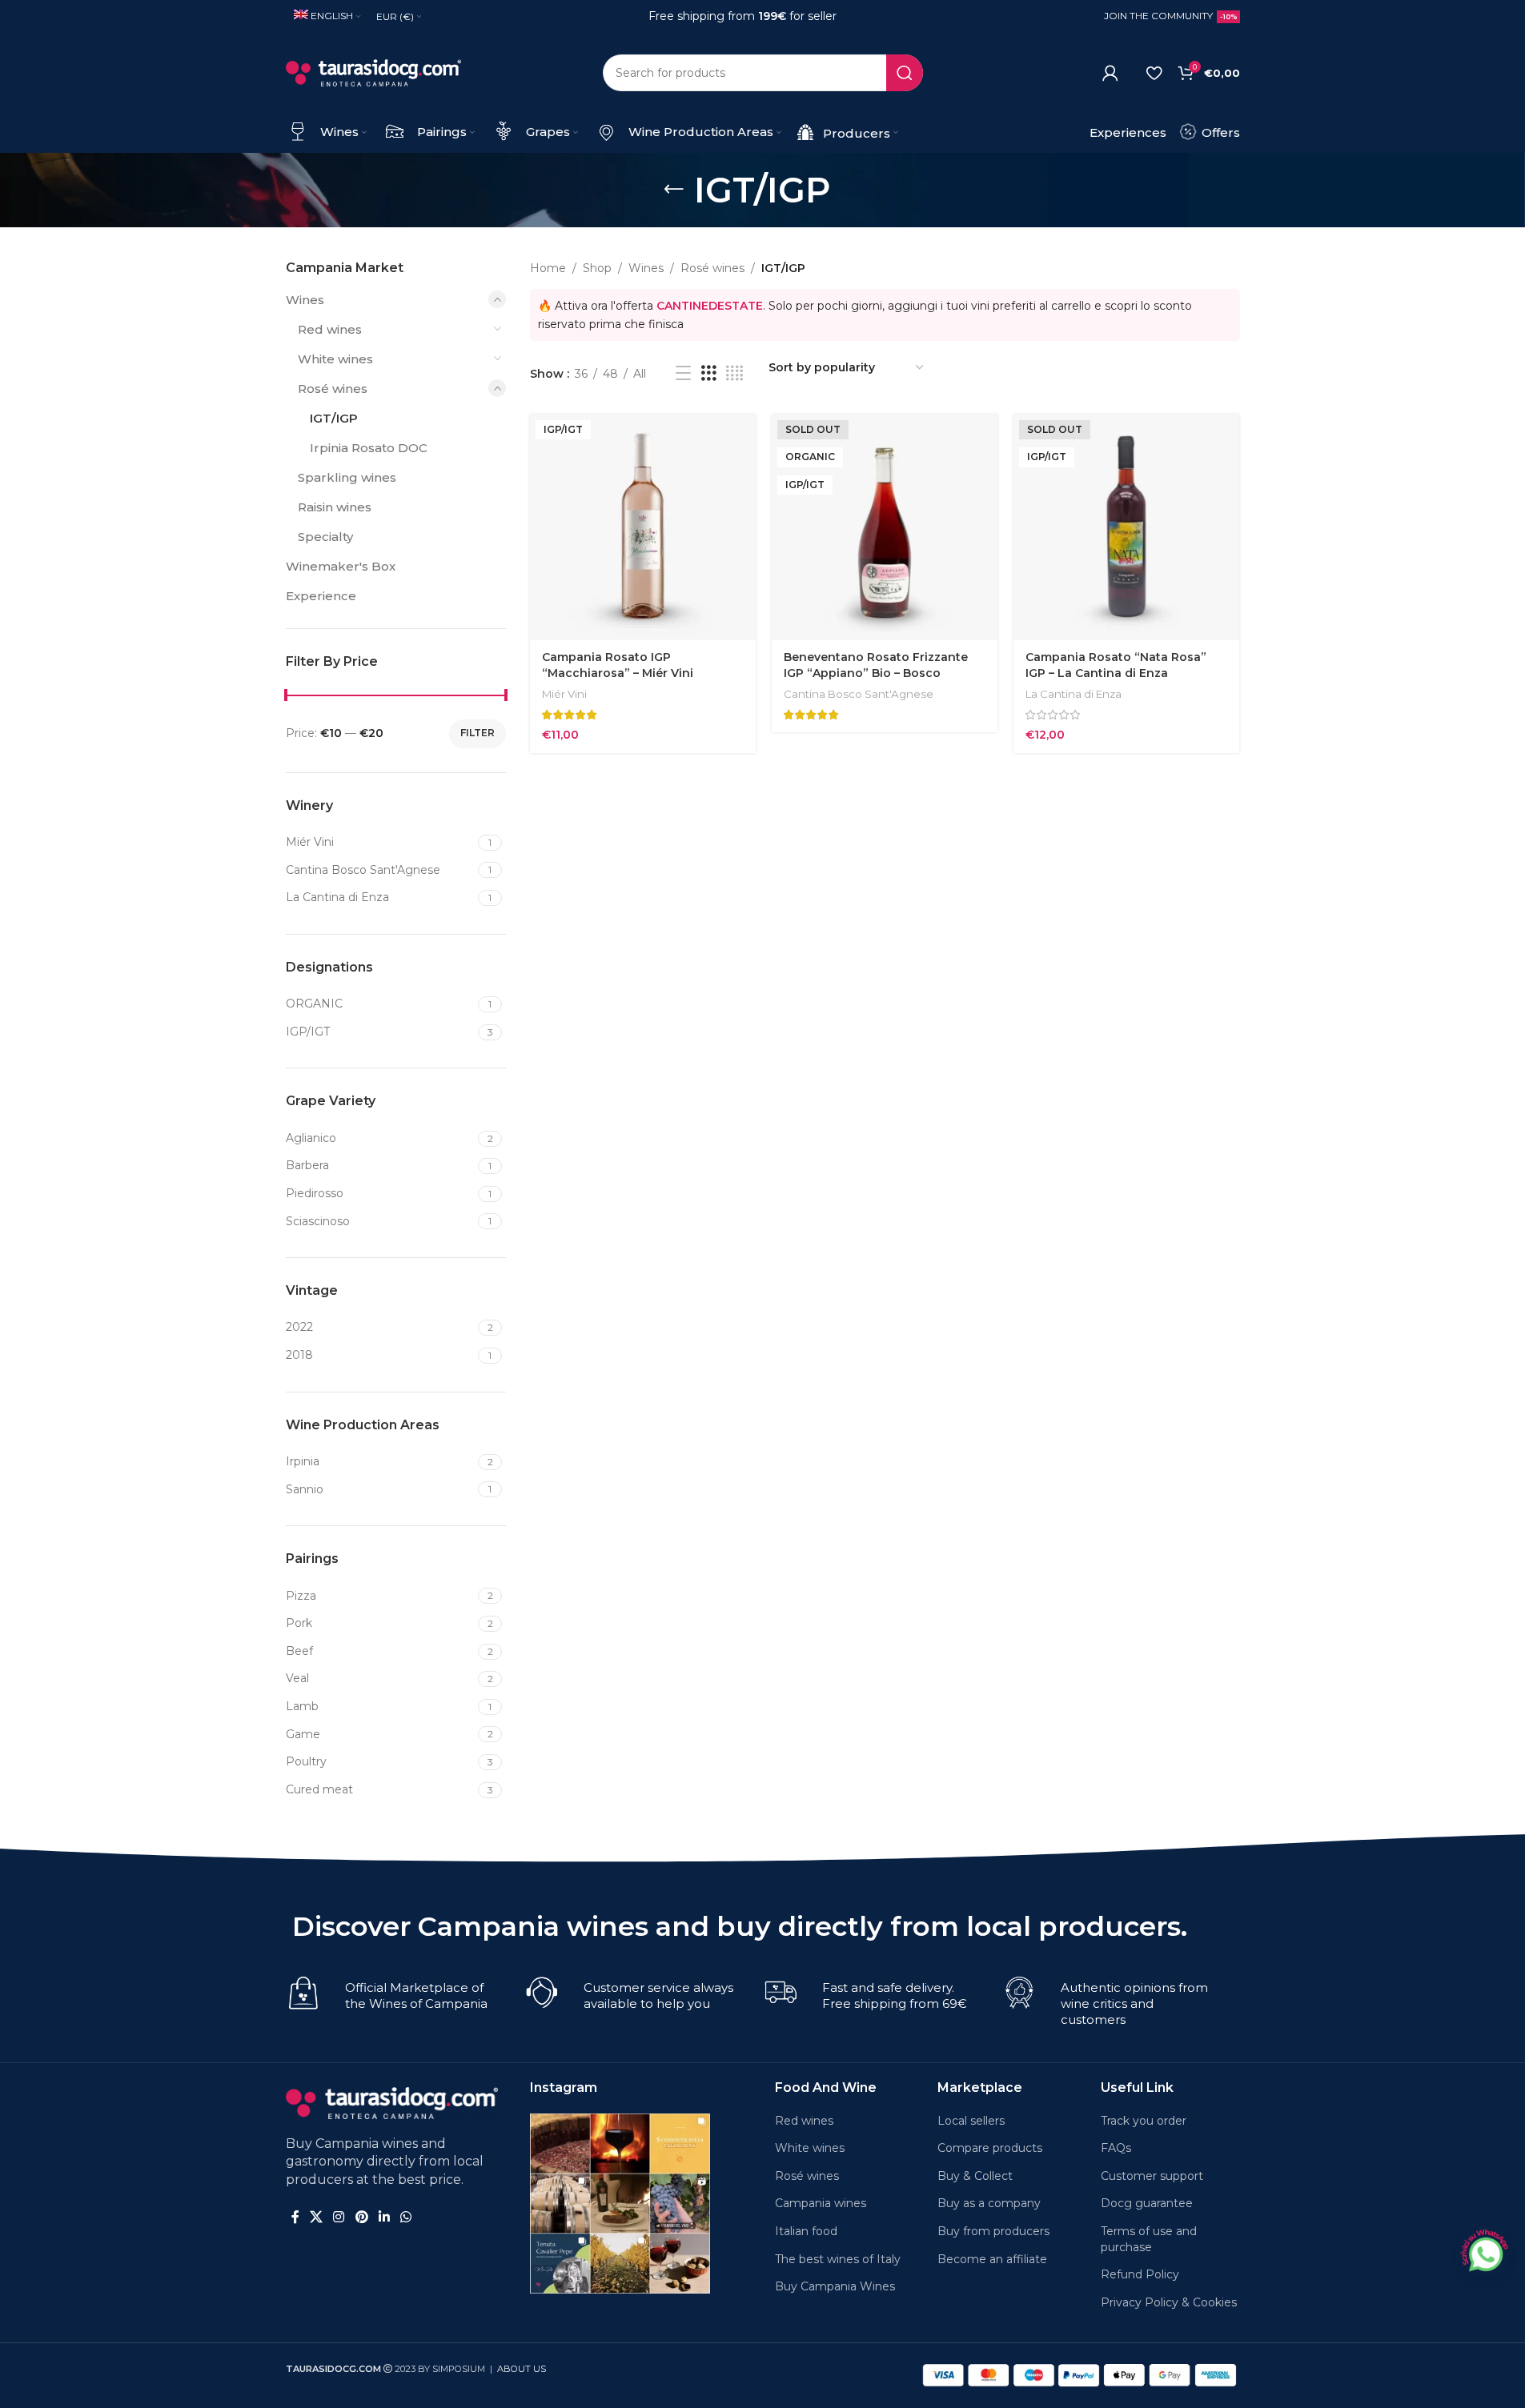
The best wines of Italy (838, 2259)
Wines (305, 300)
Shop (597, 268)
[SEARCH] (905, 73)
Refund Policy (1140, 2274)
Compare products (990, 2148)
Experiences (1128, 132)
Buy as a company (989, 2203)
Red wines (330, 329)
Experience (321, 596)
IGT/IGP (334, 418)
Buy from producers (993, 2231)
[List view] (683, 373)
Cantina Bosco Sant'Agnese (859, 694)
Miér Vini (564, 694)
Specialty (325, 537)
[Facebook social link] (295, 2217)
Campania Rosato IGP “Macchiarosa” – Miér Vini (618, 665)
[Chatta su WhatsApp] (1484, 2252)
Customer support (1152, 2176)
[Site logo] (374, 72)
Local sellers (971, 2121)
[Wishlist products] (1154, 73)
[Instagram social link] (339, 2217)
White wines (335, 359)
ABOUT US (522, 2369)
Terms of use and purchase (1149, 2239)
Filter (478, 733)
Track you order (1144, 2121)
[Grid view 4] (734, 373)
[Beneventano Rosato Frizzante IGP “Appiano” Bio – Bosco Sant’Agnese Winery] (885, 527)
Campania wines (821, 2203)
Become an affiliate (992, 2259)
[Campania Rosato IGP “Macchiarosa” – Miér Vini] (643, 527)
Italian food (806, 2231)
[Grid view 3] (709, 373)
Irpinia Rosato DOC (369, 448)
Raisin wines (335, 507)
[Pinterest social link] (361, 2217)
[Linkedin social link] (384, 2217)
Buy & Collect (975, 2176)
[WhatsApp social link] (406, 2217)
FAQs (1116, 2148)
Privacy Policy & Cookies (1169, 2302)
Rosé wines (333, 389)
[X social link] (317, 2217)
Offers (1219, 132)
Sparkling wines (347, 477)
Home (548, 268)
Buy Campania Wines (835, 2286)
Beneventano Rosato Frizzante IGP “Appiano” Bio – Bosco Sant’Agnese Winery (876, 673)
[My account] (1110, 73)
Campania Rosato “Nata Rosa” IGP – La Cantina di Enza (1116, 665)
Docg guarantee (1147, 2203)
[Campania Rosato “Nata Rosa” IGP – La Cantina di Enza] (1126, 527)
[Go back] (674, 190)
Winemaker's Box (341, 566)
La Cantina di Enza (1074, 694)
